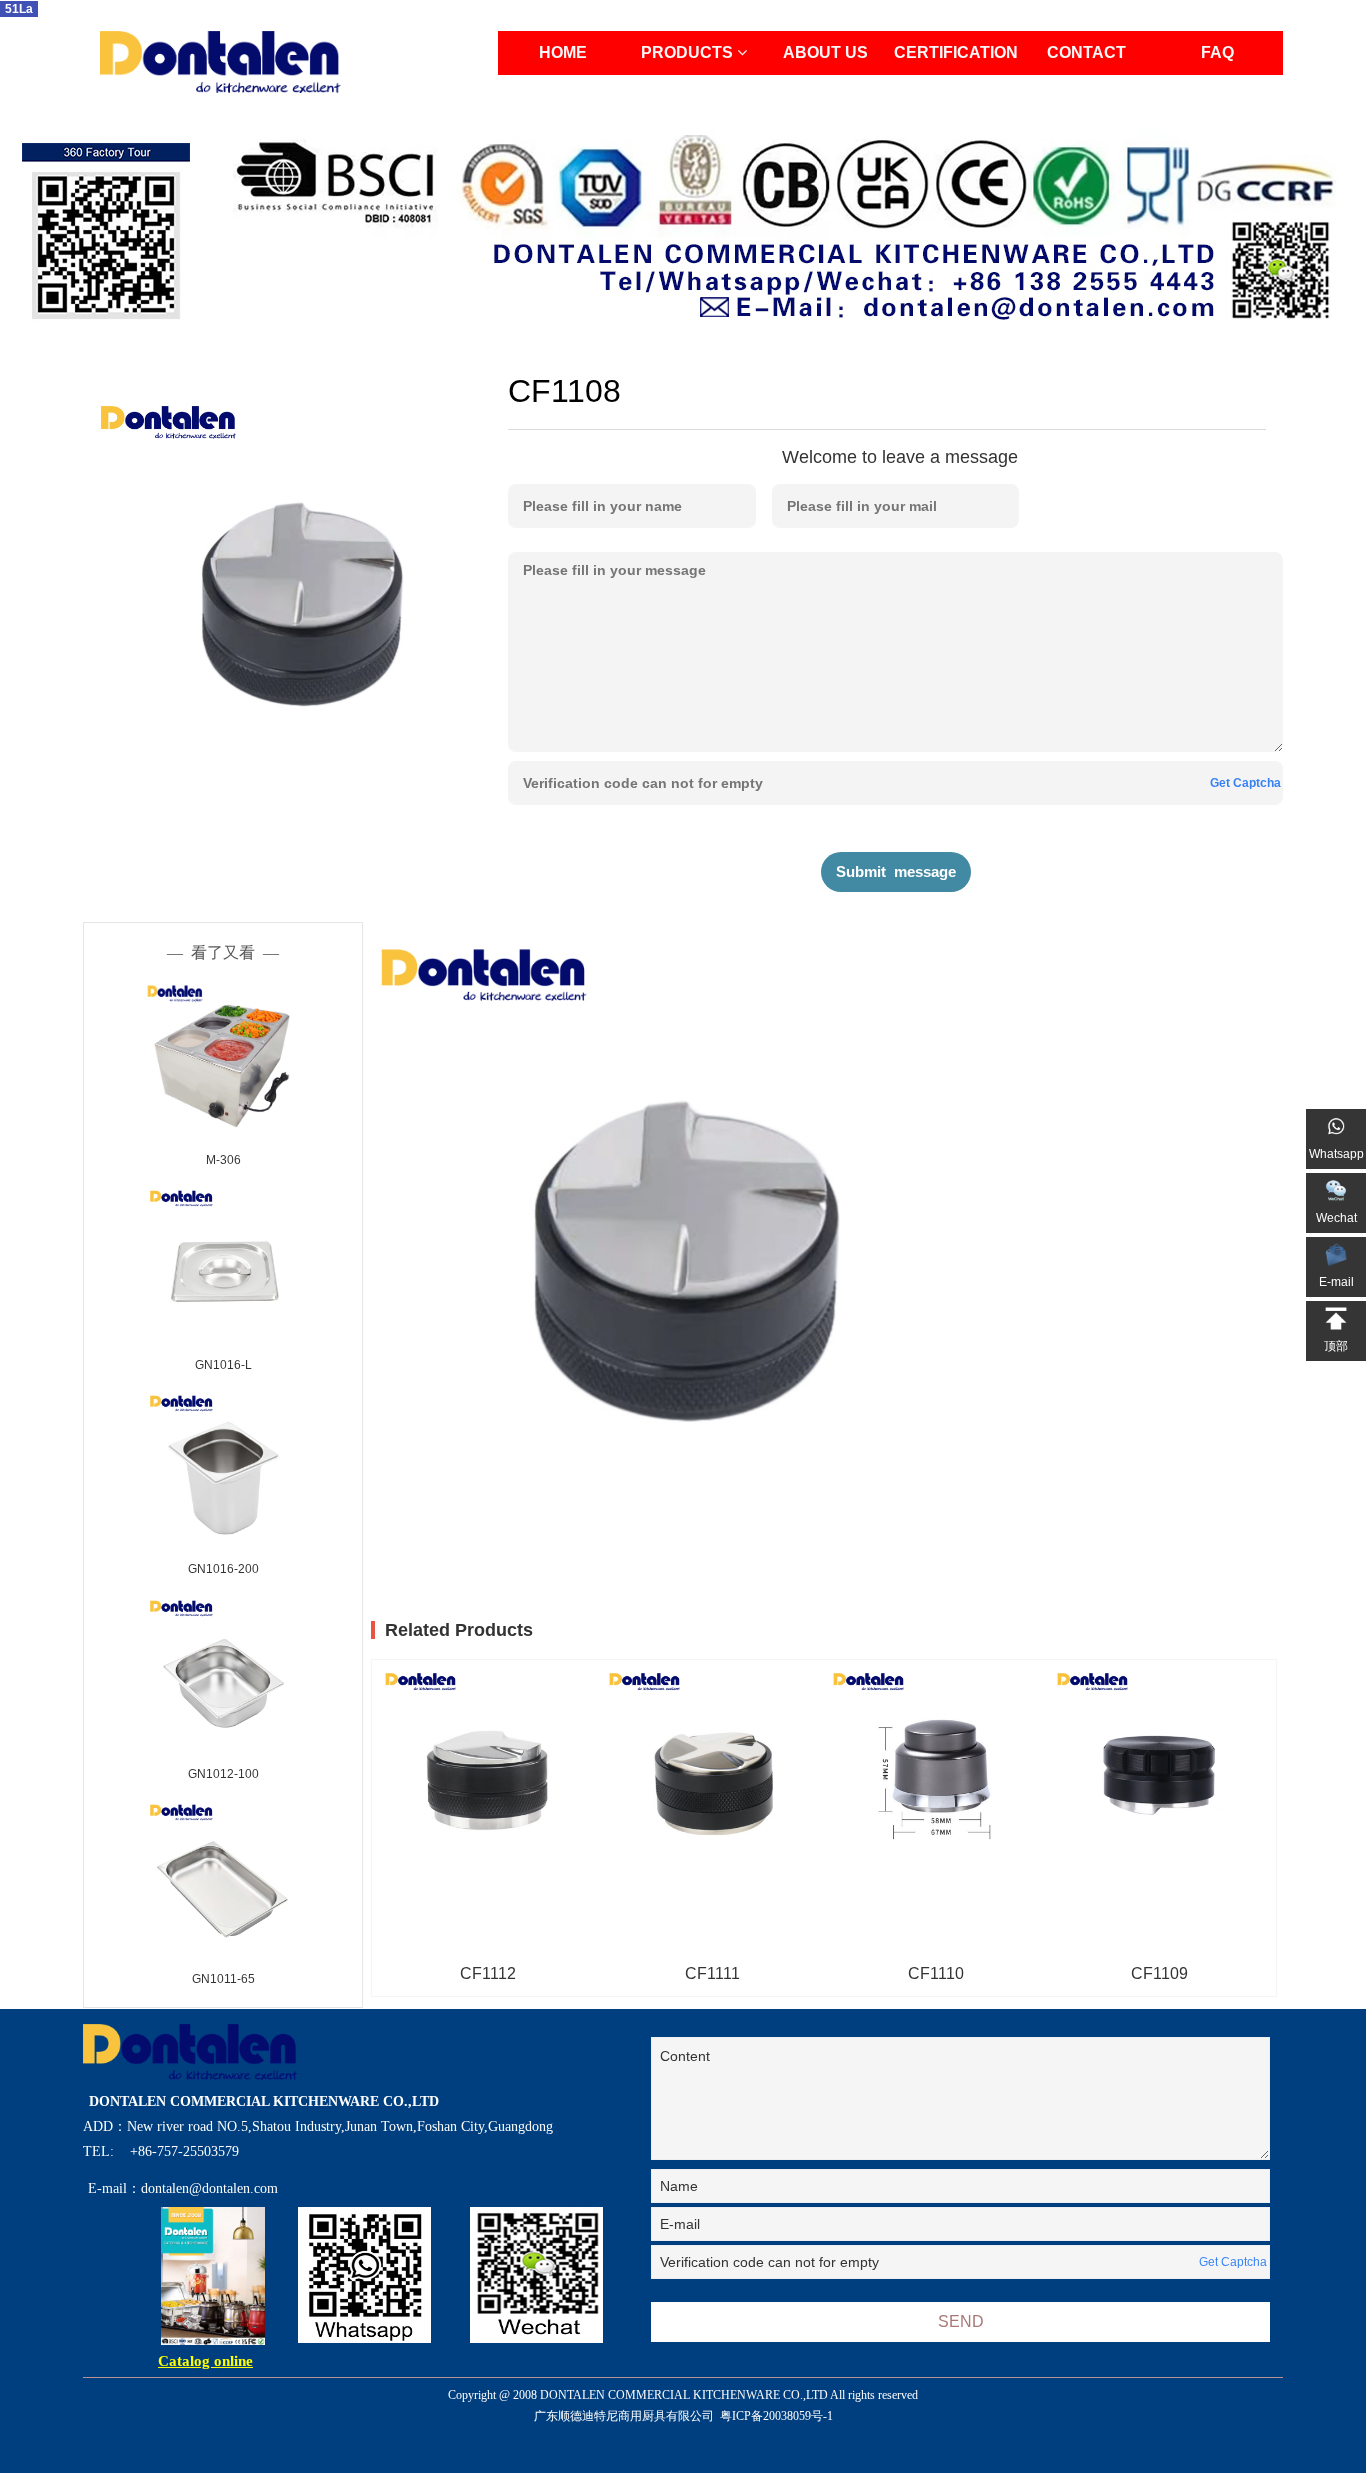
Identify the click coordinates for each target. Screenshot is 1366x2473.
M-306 (223, 1160)
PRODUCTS (689, 52)
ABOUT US (825, 52)
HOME (563, 52)
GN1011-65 (223, 1979)
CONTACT (1086, 52)
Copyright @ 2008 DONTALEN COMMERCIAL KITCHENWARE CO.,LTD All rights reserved (683, 2406)
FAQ (1217, 52)
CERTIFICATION (956, 52)
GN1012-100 (223, 1774)
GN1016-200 (223, 1569)
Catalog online (205, 2361)
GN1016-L (223, 1365)
